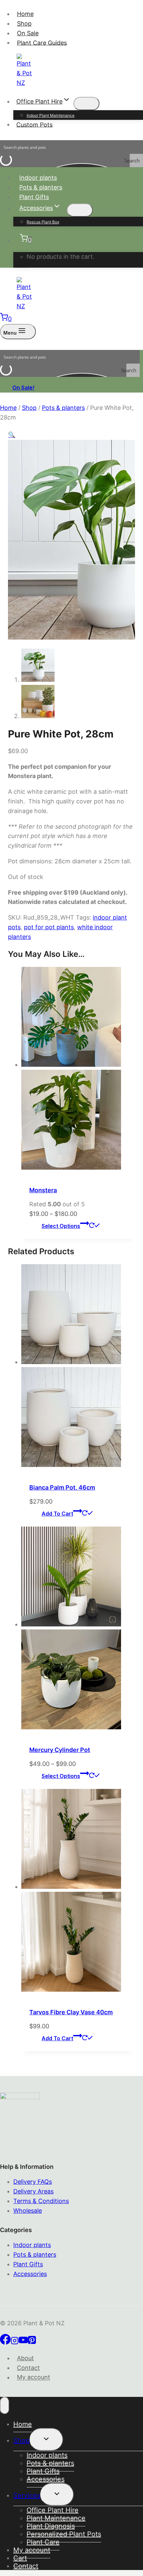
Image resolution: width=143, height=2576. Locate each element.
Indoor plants (38, 178)
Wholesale (28, 2211)
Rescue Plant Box (43, 222)
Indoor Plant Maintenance (51, 115)
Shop (24, 23)
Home (25, 14)
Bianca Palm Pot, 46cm (62, 1487)
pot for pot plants (49, 927)
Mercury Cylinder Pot (60, 1750)
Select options (61, 1226)
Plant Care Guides (42, 42)
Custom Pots (34, 124)
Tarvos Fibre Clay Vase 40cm (71, 2012)
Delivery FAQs (33, 2182)
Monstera (43, 1190)
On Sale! (23, 388)
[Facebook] (5, 2342)
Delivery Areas (33, 2191)
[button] (12, 435)
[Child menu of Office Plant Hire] (86, 104)
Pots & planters (41, 187)
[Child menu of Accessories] (80, 210)
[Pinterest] (32, 2342)
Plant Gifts (34, 197)
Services (27, 2495)
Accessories (30, 2274)
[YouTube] (23, 2342)
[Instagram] (15, 2342)
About (25, 2358)
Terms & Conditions (41, 2201)
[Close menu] (5, 2406)
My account (34, 2377)
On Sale (28, 33)
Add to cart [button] (57, 1514)
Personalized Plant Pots (64, 2534)
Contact (28, 2368)
